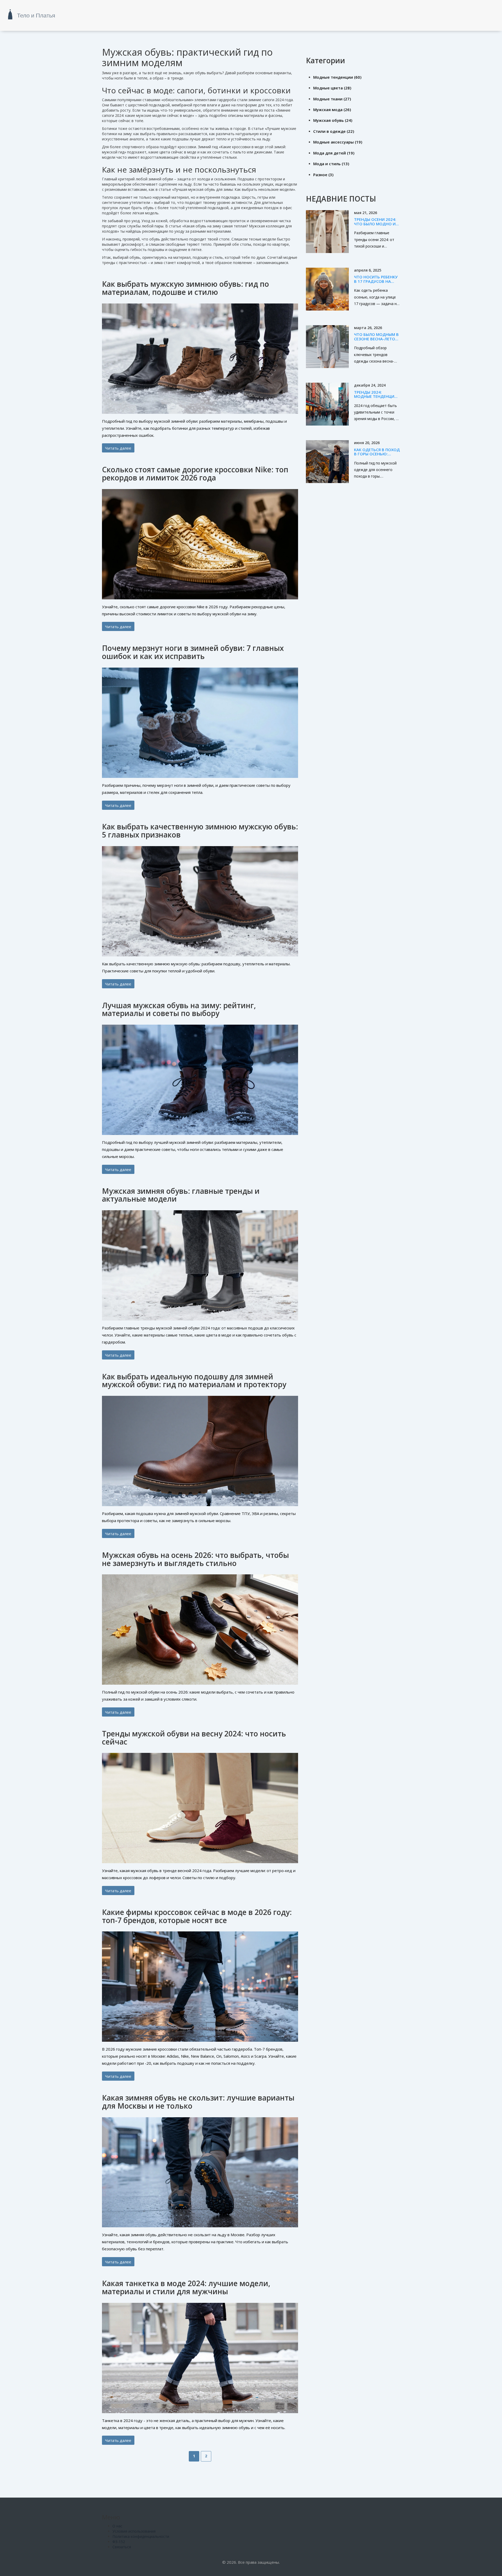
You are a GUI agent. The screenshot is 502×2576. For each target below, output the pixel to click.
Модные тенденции (337, 77)
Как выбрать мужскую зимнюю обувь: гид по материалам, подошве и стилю (186, 288)
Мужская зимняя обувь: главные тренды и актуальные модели (181, 1195)
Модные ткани (332, 99)
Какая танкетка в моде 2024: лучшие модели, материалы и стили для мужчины (186, 2287)
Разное (323, 175)
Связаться (122, 2547)
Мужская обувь (333, 120)
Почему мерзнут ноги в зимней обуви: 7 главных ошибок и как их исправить (193, 652)
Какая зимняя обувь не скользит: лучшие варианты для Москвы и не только (198, 2102)
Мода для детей (334, 153)
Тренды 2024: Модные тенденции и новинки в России (376, 396)
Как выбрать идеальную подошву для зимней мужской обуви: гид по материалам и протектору (194, 1381)
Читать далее (118, 448)
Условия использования (134, 2531)
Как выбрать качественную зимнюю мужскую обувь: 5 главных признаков (200, 831)
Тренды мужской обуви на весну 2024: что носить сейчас (194, 1738)
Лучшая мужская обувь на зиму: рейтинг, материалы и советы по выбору (179, 1009)
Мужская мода (332, 110)
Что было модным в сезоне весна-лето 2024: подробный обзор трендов (376, 341)
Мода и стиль (331, 164)
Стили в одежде (334, 131)
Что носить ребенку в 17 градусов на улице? (376, 281)
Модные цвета (332, 88)
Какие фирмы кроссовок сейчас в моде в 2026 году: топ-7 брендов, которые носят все (197, 1916)
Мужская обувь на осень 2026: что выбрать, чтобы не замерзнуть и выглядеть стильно (195, 1559)
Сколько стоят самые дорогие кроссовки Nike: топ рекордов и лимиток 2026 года (195, 474)
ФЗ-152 (119, 2542)
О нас (117, 2526)
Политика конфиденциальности (141, 2536)
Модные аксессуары (338, 142)
